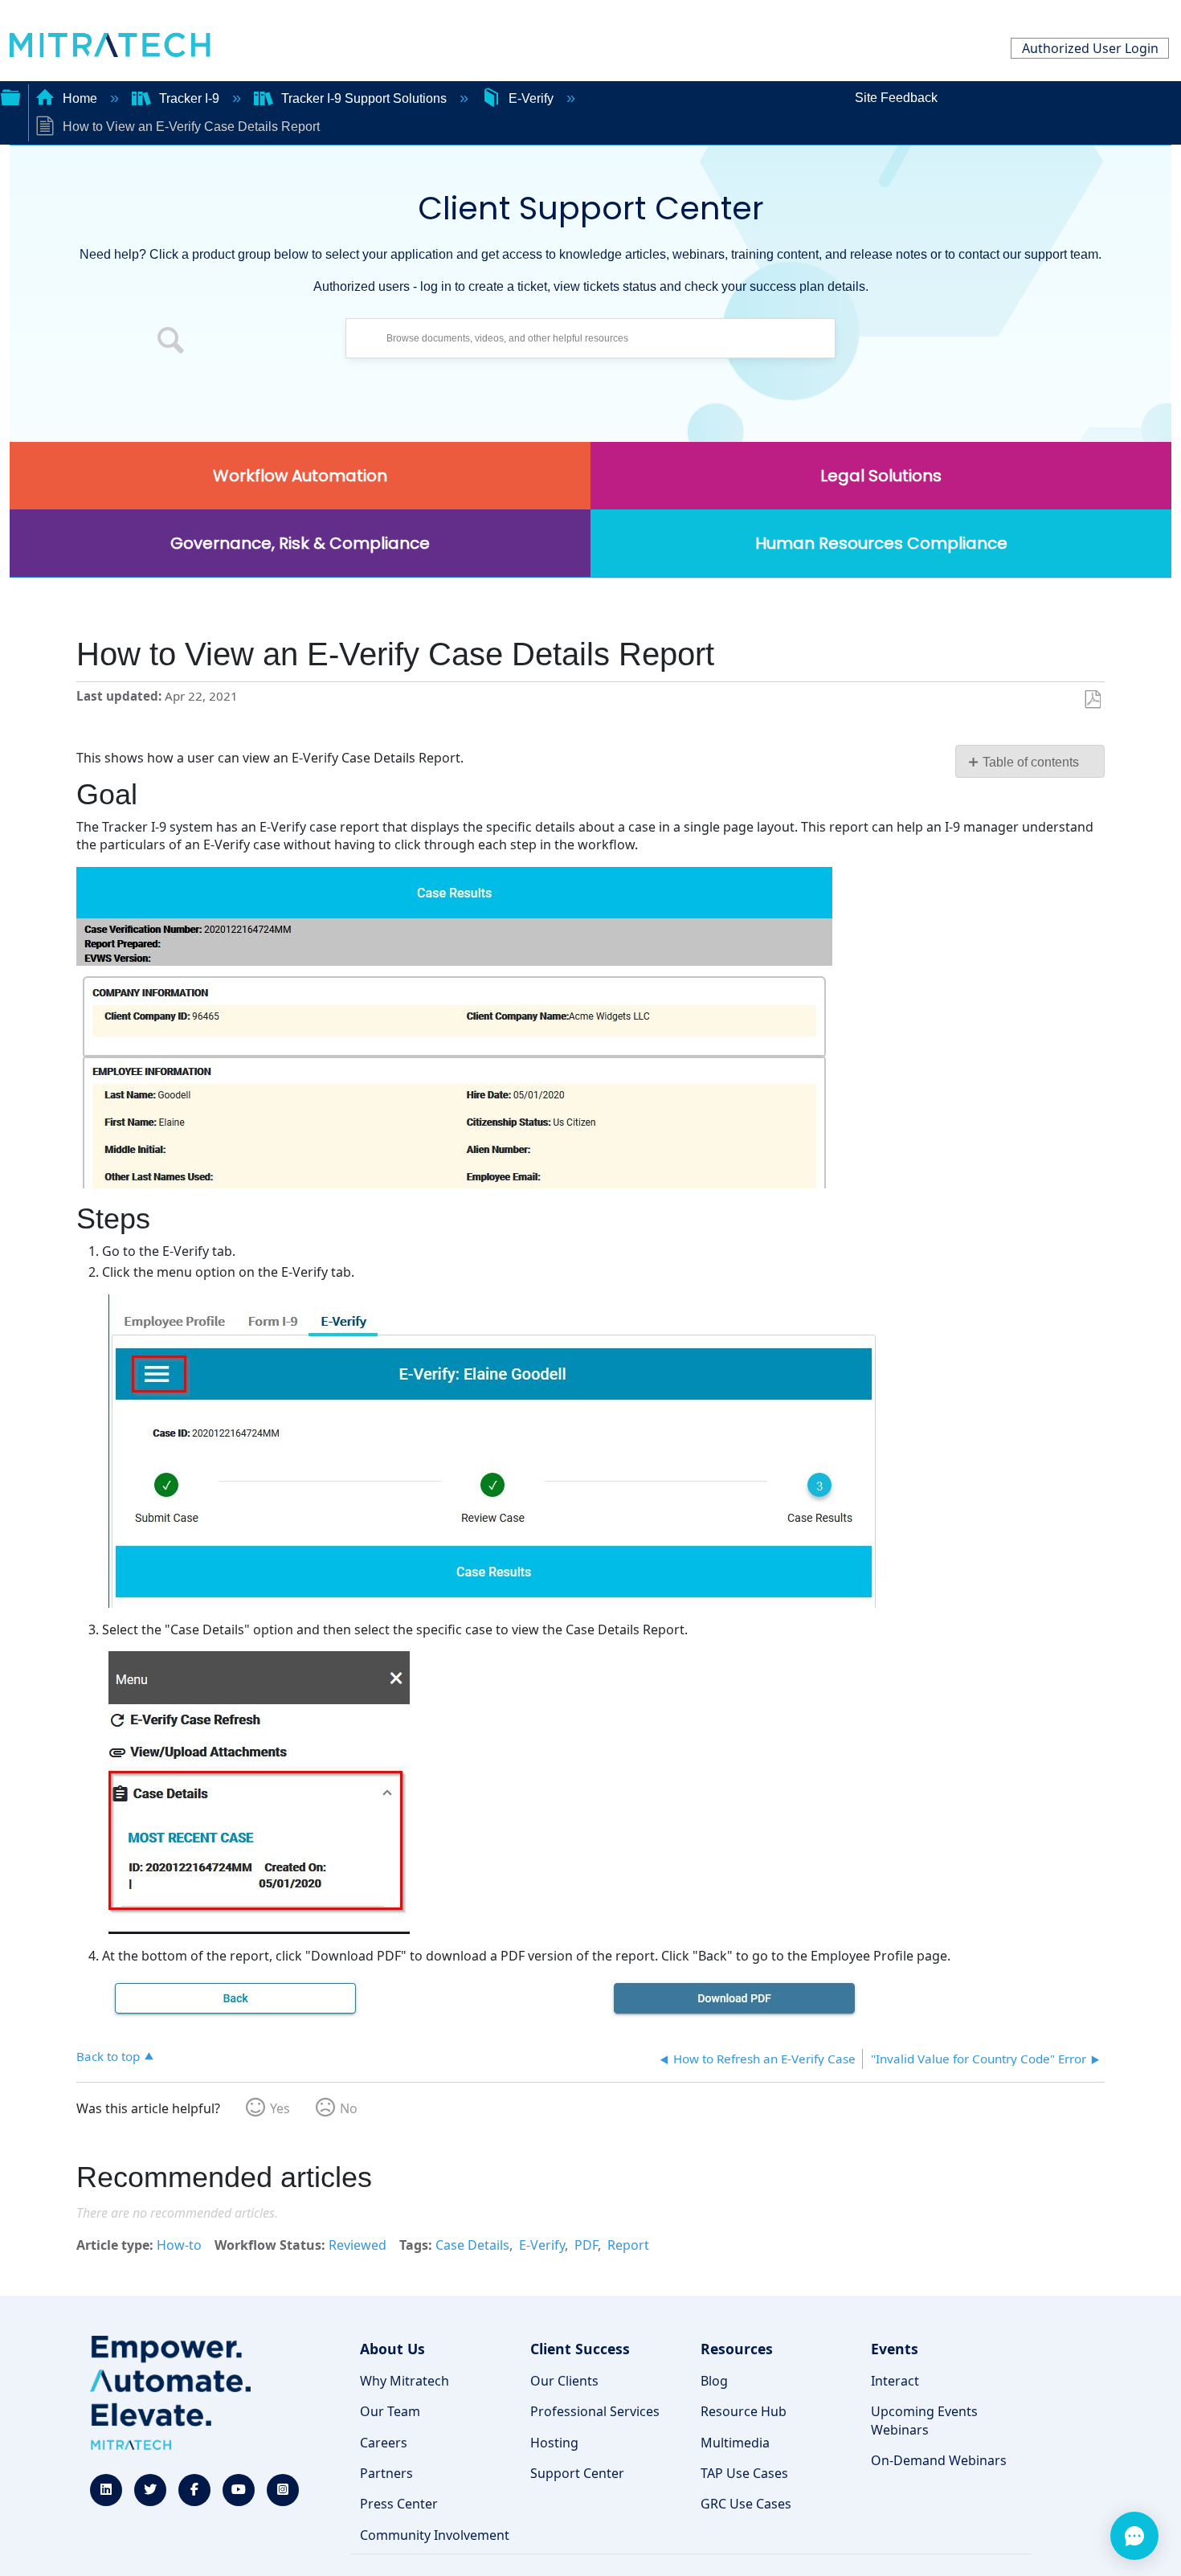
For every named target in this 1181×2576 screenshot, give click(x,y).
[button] (171, 342)
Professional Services (595, 2411)
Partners (386, 2473)
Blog (714, 2381)
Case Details (472, 2245)
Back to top (108, 2056)
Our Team (390, 2411)
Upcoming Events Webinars (924, 2420)
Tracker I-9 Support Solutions (364, 98)
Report (628, 2245)
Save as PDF (1092, 700)
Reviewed (358, 2245)
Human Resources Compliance (881, 543)
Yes (280, 2108)
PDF (586, 2245)
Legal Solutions (881, 476)
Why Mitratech (405, 2381)
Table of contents (1031, 762)
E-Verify (531, 98)
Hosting (554, 2443)
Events (895, 2349)
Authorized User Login (1090, 48)
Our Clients (564, 2381)
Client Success (580, 2349)
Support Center (577, 2473)
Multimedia (735, 2443)
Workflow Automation (300, 476)
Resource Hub (744, 2411)
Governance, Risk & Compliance (300, 543)
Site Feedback (896, 98)
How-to (179, 2245)
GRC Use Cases (746, 2504)
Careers (384, 2443)
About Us (392, 2349)
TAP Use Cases (744, 2473)
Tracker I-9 (189, 98)
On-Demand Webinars (939, 2460)
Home (80, 98)
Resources (737, 2349)
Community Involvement (435, 2535)
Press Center (399, 2504)
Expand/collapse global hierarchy (10, 96)
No (349, 2108)
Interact (895, 2381)
